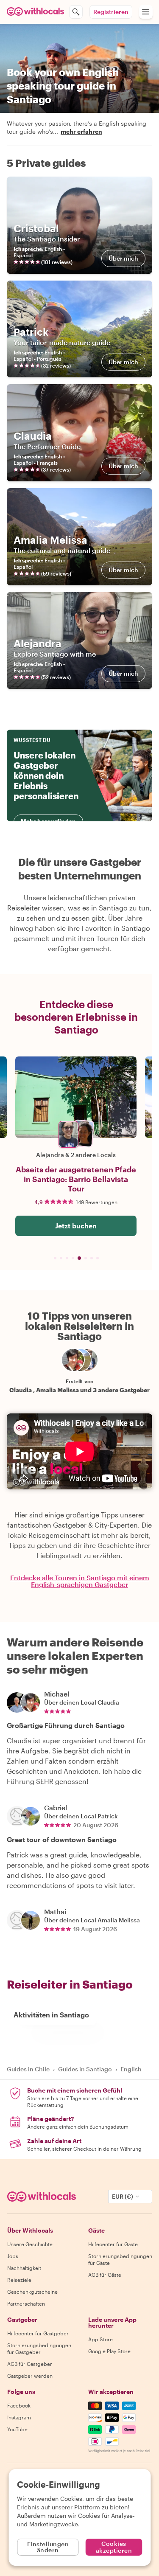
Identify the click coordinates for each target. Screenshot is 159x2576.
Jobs (13, 2256)
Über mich (123, 258)
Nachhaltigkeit (24, 2268)
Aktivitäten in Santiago (51, 2015)
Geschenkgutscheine (32, 2292)
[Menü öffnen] (146, 12)
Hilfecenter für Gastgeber (38, 2333)
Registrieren (111, 12)
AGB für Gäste (105, 2275)
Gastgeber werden (30, 2376)
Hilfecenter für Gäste (113, 2244)
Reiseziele (19, 2280)
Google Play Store (109, 2351)
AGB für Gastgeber (30, 2364)
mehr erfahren (81, 131)
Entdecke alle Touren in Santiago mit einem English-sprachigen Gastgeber (80, 1581)
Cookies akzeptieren (114, 2547)
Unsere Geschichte (30, 2244)
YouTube (17, 2429)
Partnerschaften (26, 2304)
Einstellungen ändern (48, 2547)
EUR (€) (123, 2196)
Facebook (19, 2405)
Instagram (19, 2417)
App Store (100, 2339)
